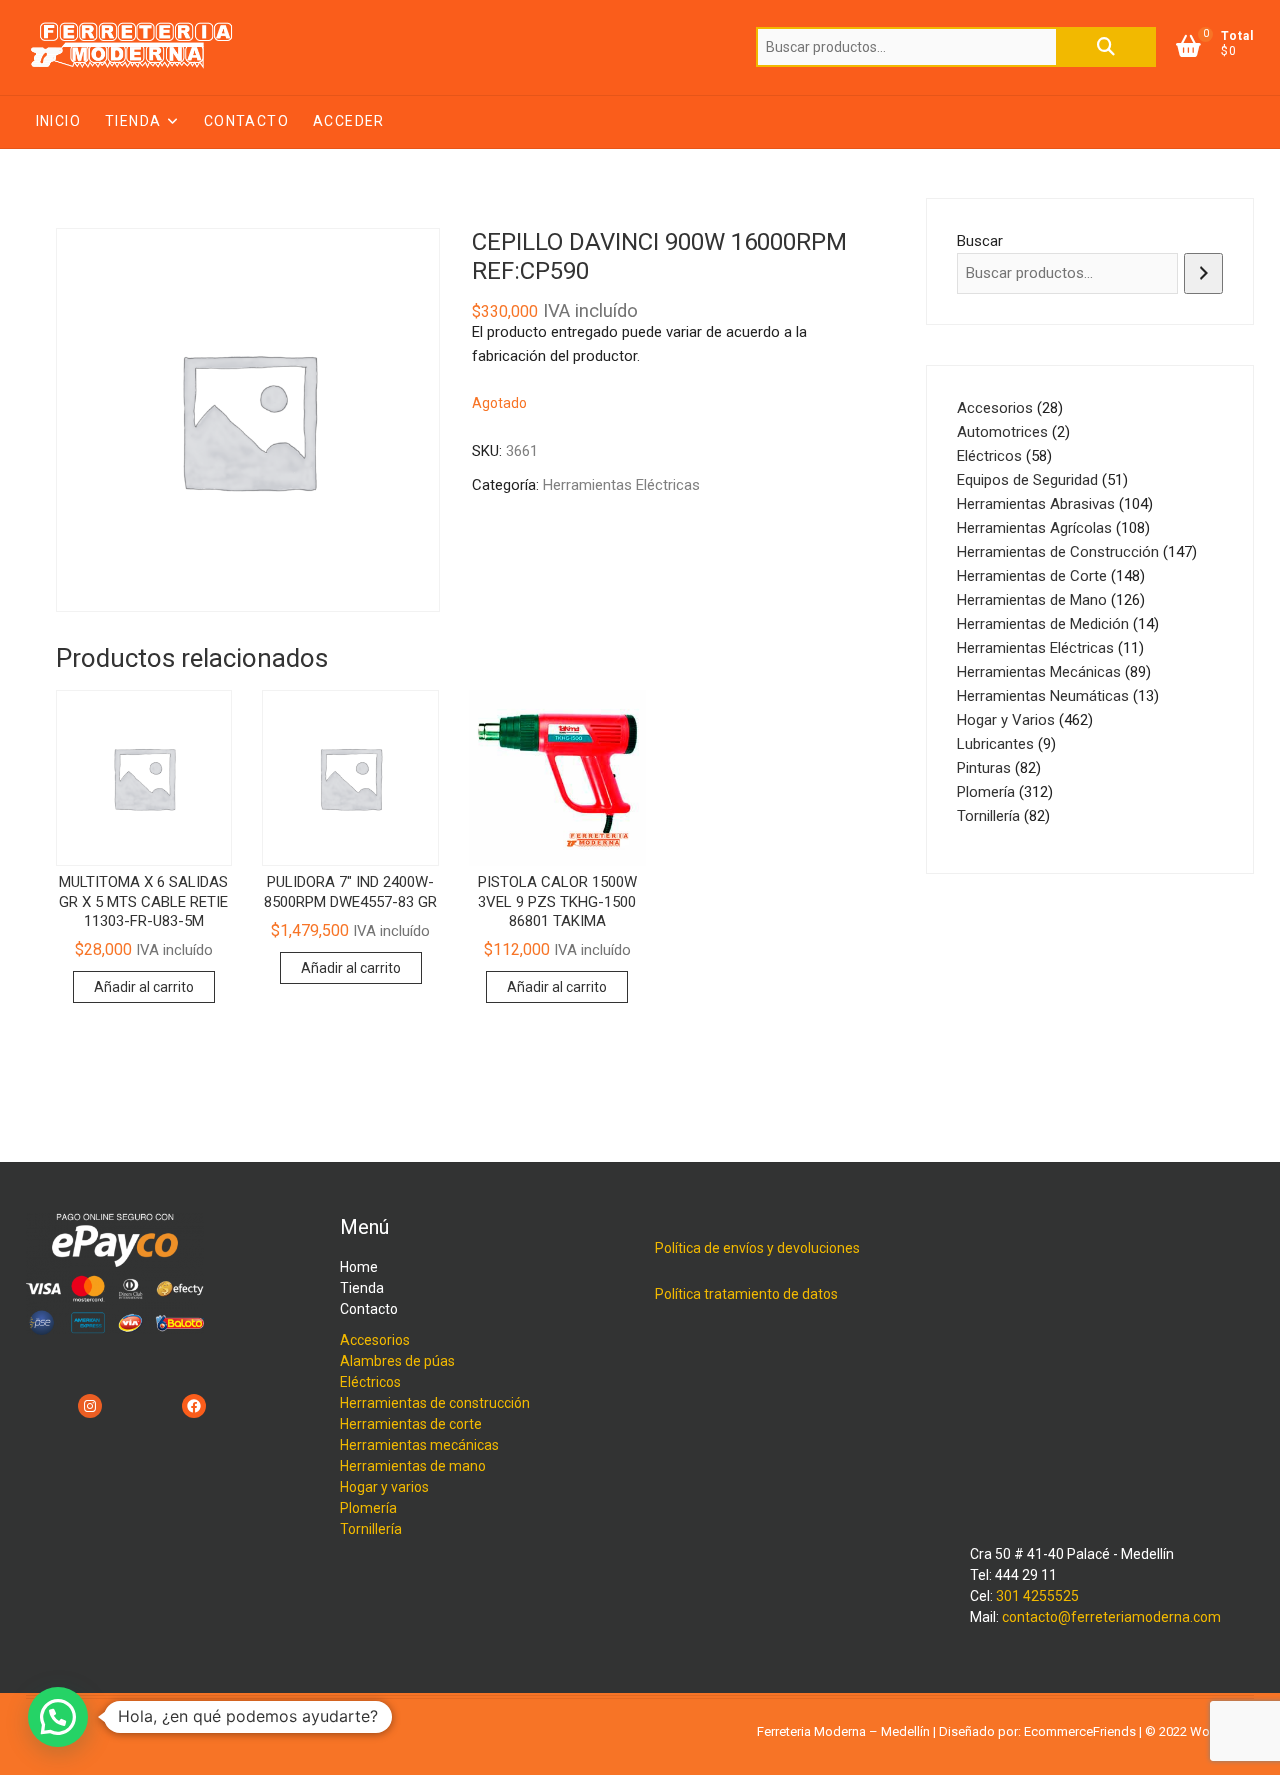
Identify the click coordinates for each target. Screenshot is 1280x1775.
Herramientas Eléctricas (621, 485)
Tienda (133, 121)
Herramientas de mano (413, 1466)
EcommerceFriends (1080, 1731)
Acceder (349, 121)
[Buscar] (1203, 273)
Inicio (58, 121)
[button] (58, 1717)
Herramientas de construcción (435, 1403)
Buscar (1106, 47)
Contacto (246, 121)
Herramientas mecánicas (419, 1445)
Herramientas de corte (411, 1424)
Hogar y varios (384, 1487)
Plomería (368, 1508)
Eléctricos (370, 1382)
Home (359, 1267)
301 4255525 (1037, 1596)
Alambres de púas (397, 1361)
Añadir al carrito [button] (144, 987)
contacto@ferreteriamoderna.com (1111, 1617)
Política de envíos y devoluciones (757, 1248)
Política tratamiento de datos (746, 1294)
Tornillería (371, 1529)
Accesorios (375, 1340)
